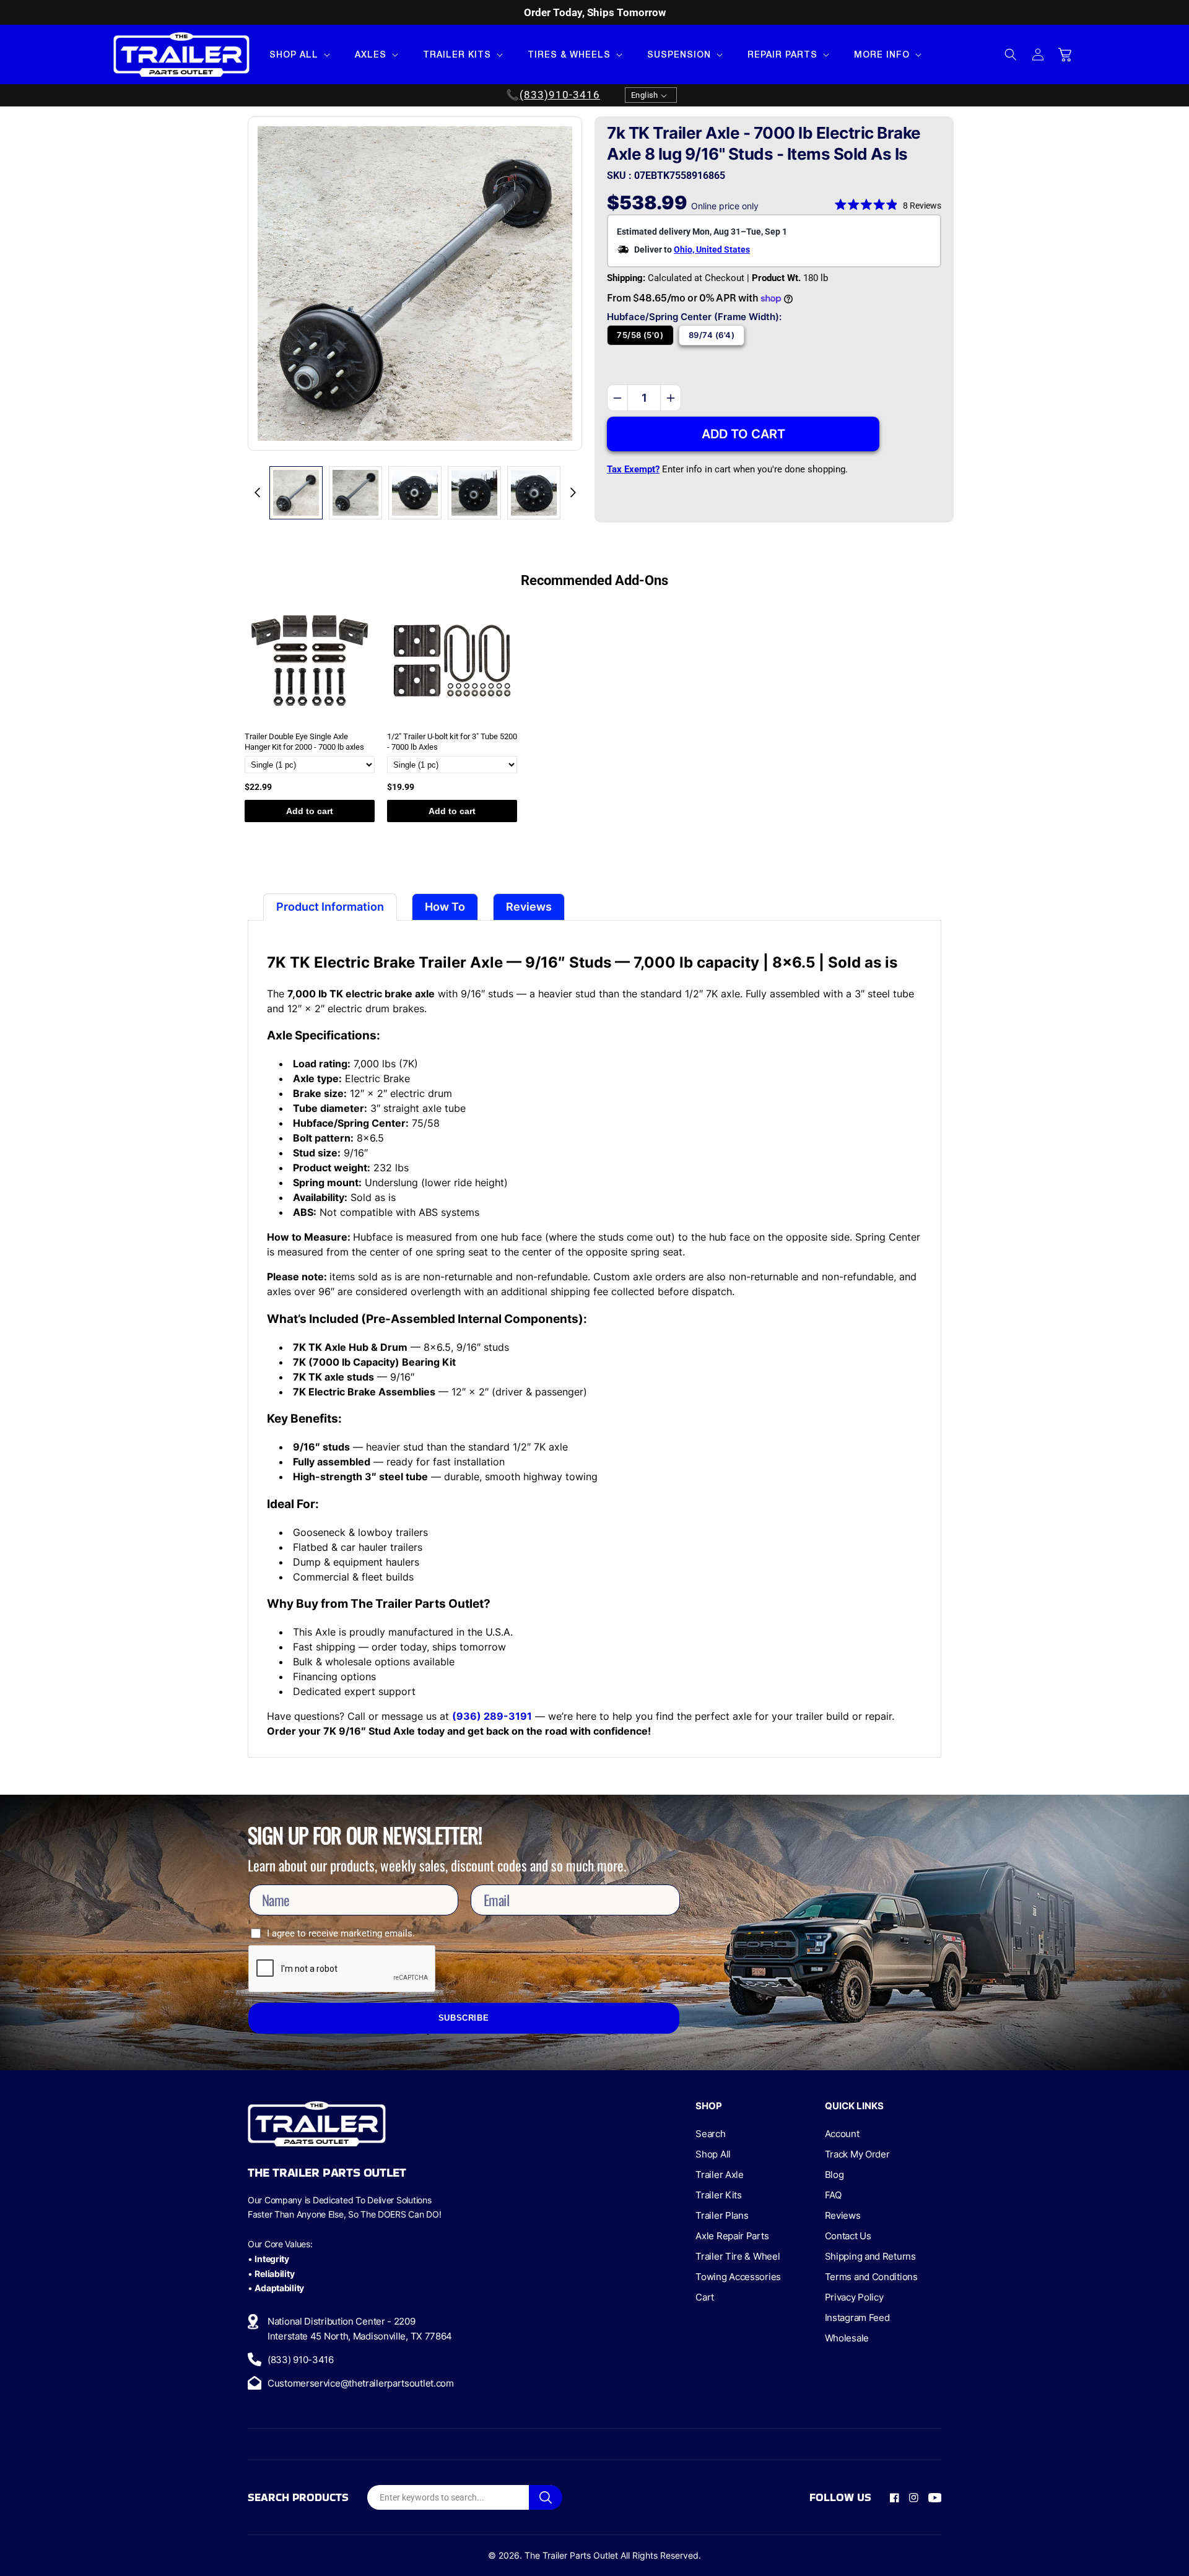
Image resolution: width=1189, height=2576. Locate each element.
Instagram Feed (857, 2318)
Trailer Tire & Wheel (738, 2256)
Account (842, 2134)
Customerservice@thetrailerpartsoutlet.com (361, 2383)
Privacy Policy (854, 2297)
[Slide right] (573, 493)
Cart (705, 2297)
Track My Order (857, 2154)
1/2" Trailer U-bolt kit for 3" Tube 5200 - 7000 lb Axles (452, 742)
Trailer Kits (718, 2195)
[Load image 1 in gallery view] (296, 493)
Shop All (713, 2154)
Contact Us (848, 2236)
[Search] (546, 2497)
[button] (298, 54)
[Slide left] (257, 493)
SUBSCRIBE (464, 2018)
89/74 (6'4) (712, 335)
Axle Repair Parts (732, 2236)
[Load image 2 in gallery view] (355, 493)
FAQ (833, 2195)
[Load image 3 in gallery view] (415, 493)
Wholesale (847, 2338)
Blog (834, 2175)
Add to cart (310, 811)
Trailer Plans (722, 2215)
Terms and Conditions (871, 2277)
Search (710, 2134)
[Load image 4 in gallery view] (474, 493)
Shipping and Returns (870, 2256)
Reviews (843, 2215)
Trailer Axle (719, 2175)
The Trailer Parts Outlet (571, 2555)
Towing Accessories (738, 2277)
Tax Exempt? (633, 469)
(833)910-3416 (560, 95)
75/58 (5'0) (640, 335)
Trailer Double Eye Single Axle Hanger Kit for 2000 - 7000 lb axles (304, 742)
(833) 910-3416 (301, 2360)
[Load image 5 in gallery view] (534, 493)
